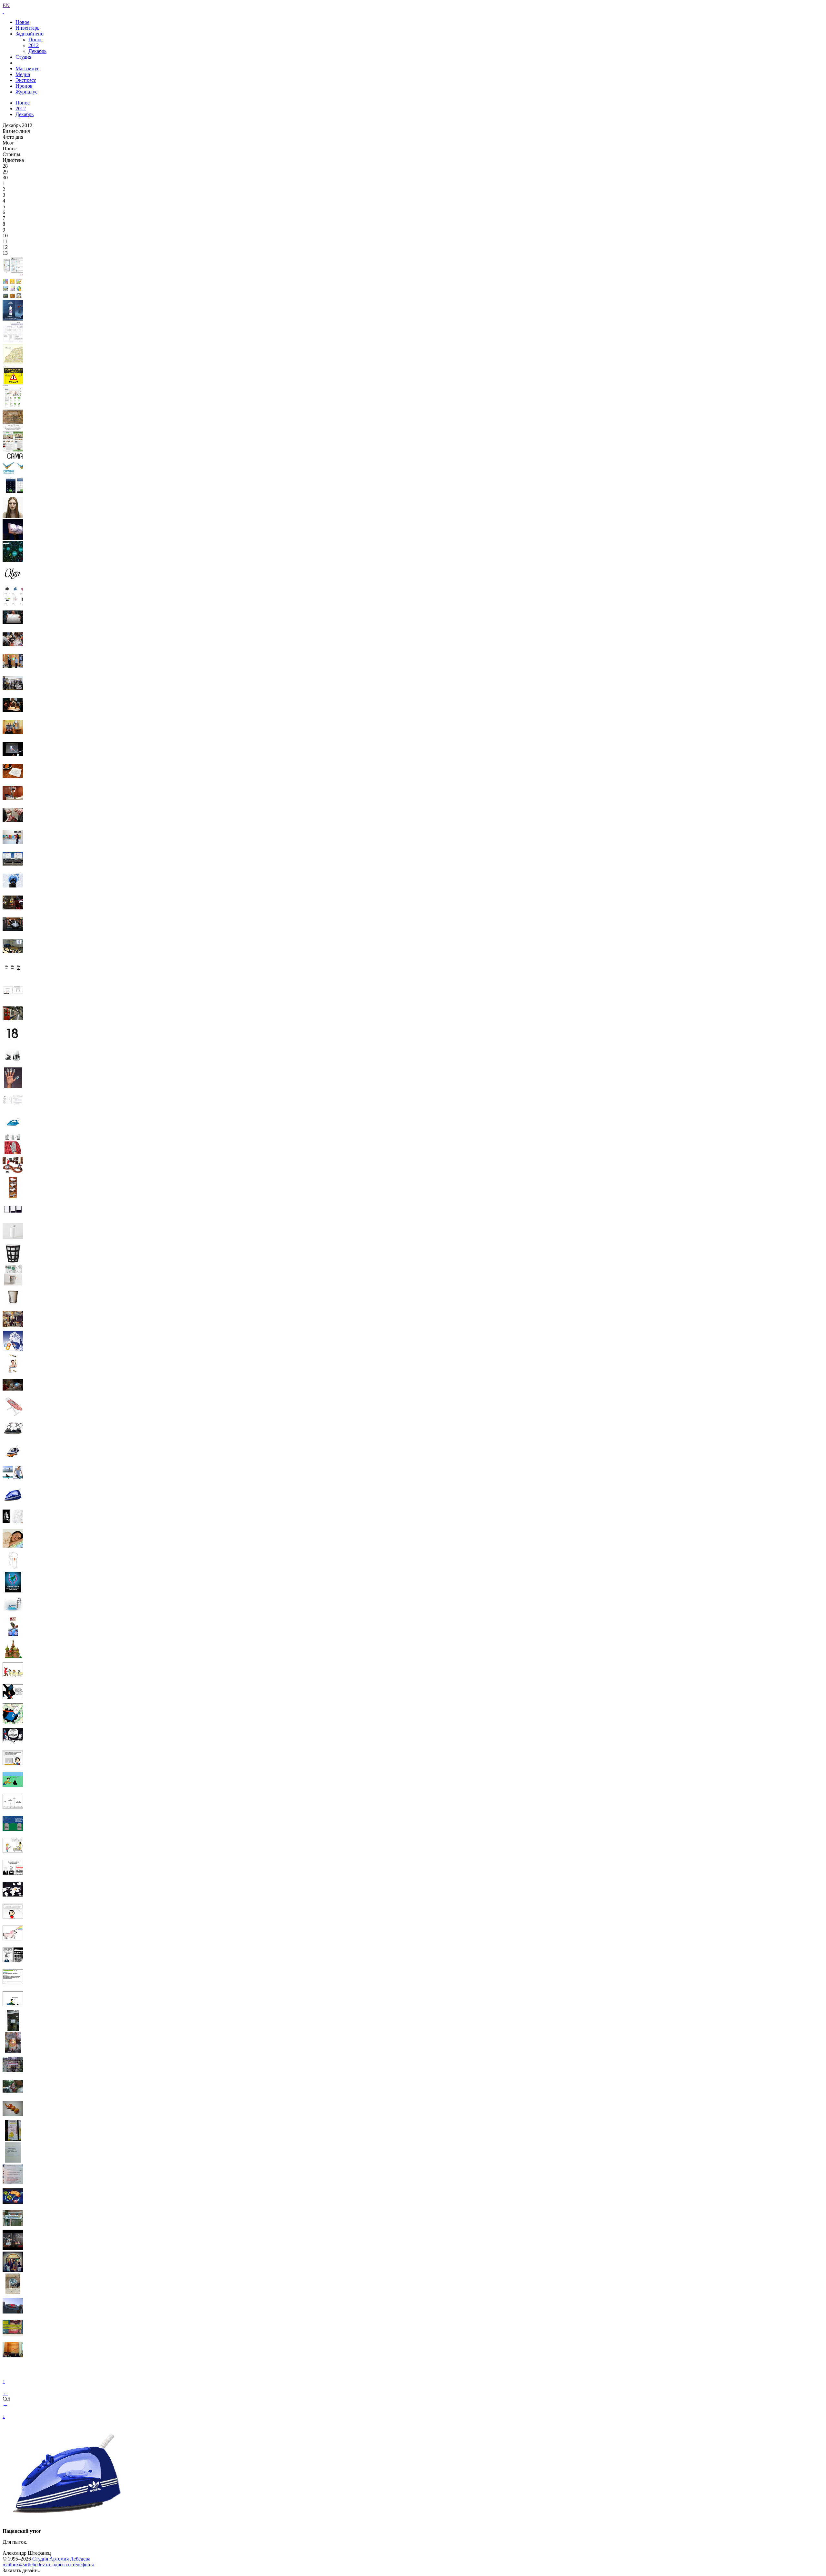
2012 (34, 45)
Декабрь (37, 51)
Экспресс (26, 80)
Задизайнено (30, 34)
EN (6, 5)
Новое (22, 22)
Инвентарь (27, 28)
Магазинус (27, 69)
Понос (35, 40)
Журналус (26, 92)
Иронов (24, 86)
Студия (23, 57)
